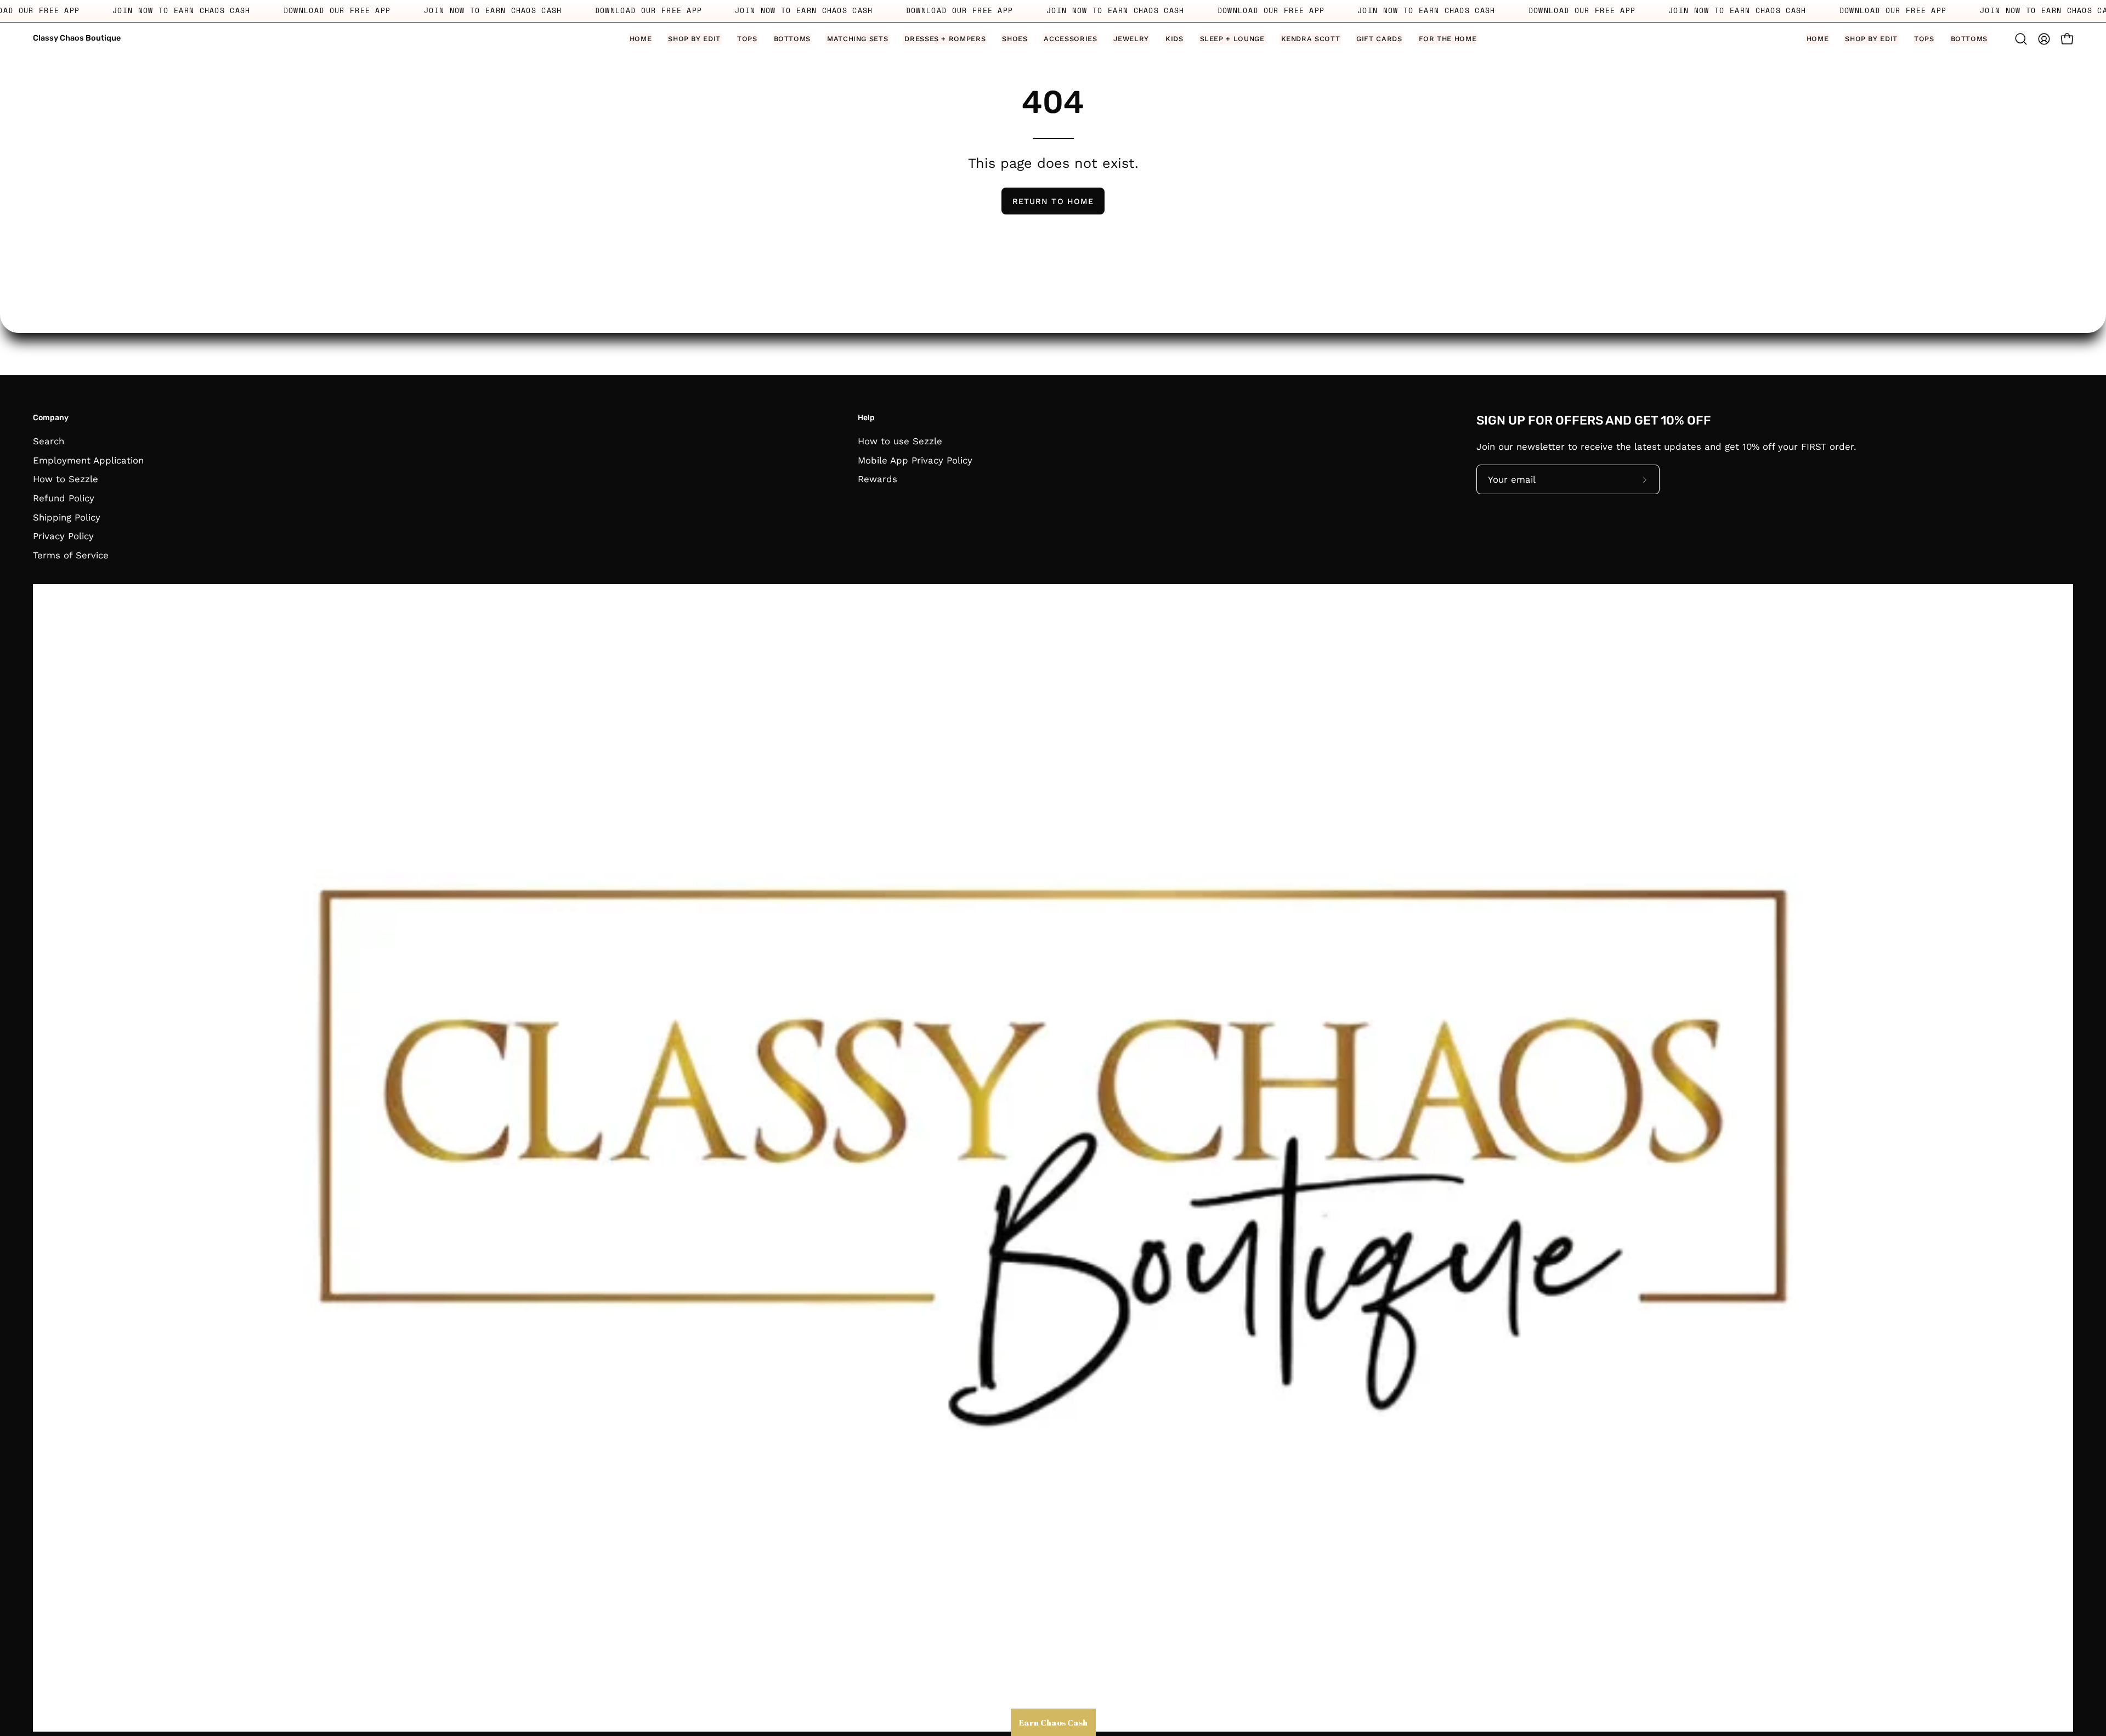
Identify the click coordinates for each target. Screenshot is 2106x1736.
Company (51, 418)
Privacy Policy (63, 536)
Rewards (877, 479)
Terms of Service (71, 555)
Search (49, 441)
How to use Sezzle (900, 441)
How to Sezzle (66, 479)
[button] (694, 39)
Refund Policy (64, 498)
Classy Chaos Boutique (77, 38)
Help (866, 418)
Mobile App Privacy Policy (915, 460)
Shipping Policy (67, 517)
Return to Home (1053, 201)
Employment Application (88, 460)
